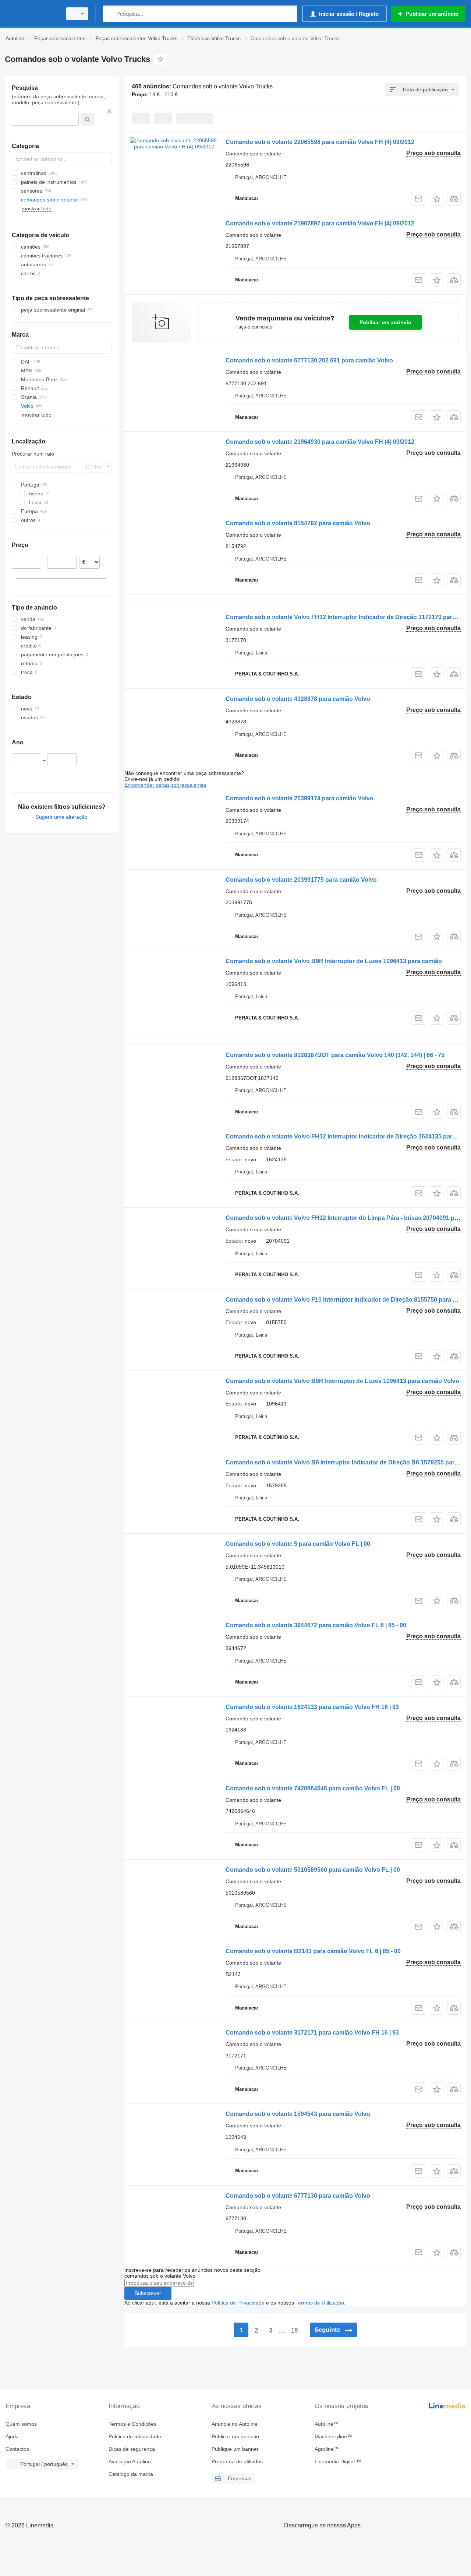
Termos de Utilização (320, 2303)
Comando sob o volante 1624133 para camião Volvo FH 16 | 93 (312, 1707)
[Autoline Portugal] (31, 14)
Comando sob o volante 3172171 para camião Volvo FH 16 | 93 (312, 2033)
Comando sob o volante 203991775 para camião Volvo (301, 880)
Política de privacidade (135, 2436)
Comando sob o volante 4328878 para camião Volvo (298, 699)
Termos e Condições (132, 2424)
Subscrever (148, 2293)
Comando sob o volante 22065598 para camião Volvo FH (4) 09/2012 (320, 142)
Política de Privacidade (238, 2303)
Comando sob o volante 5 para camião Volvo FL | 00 (298, 1544)
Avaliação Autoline (130, 2461)
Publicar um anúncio (385, 322)
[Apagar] (109, 111)
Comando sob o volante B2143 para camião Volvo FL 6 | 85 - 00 (313, 1951)
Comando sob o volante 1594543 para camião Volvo (298, 2114)
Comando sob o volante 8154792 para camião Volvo (298, 523)
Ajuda (12, 2436)
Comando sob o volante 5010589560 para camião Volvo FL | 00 (313, 1870)
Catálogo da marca (131, 2474)
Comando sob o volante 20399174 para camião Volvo (300, 798)
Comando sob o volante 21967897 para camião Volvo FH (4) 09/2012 (320, 223)
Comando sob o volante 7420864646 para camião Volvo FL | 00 (313, 1788)
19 (294, 2331)
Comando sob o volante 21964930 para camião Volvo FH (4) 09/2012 (320, 442)
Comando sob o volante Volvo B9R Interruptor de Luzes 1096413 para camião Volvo (342, 1381)
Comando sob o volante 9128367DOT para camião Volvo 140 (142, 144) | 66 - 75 (335, 1055)
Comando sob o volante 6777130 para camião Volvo (298, 2196)
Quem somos (21, 2424)
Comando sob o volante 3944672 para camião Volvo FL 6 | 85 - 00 (316, 1625)
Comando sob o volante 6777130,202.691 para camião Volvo (309, 360)
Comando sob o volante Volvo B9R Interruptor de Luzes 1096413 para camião (334, 961)
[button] (437, 199)
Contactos (17, 2449)
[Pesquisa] (110, 14)
